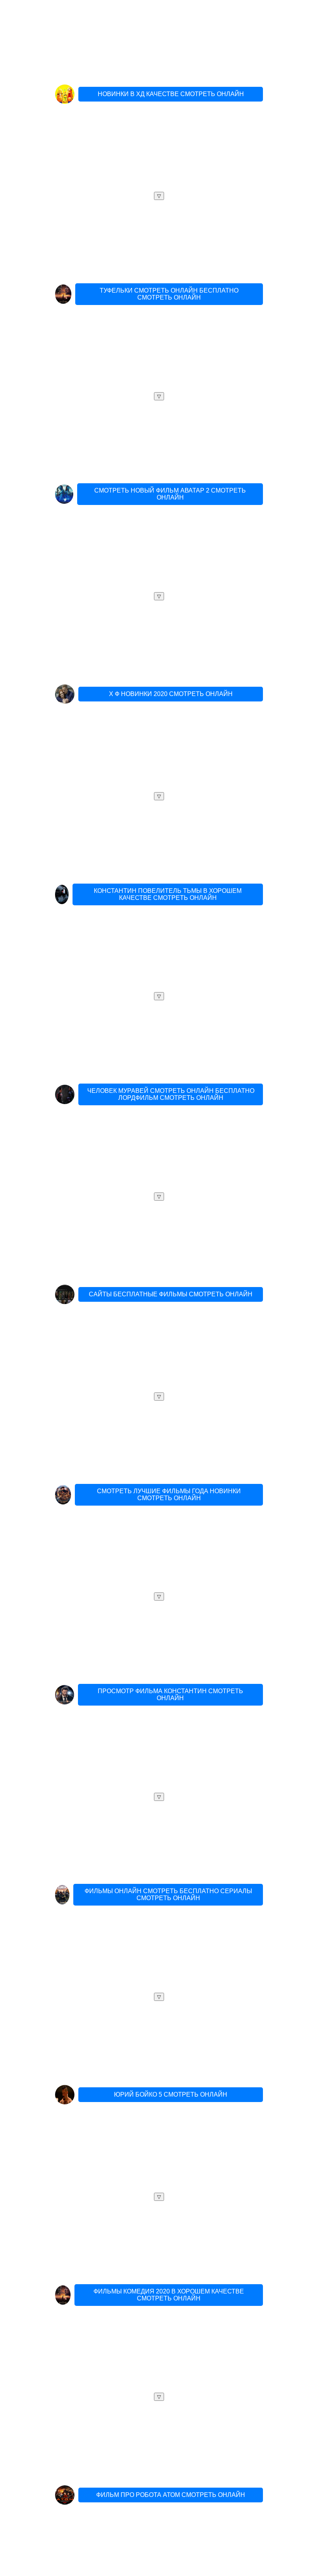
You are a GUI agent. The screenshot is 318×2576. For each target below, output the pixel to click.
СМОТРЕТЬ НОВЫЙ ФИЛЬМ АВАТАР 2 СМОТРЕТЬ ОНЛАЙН (170, 494)
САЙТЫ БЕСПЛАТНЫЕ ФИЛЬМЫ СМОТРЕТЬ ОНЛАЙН (171, 1294)
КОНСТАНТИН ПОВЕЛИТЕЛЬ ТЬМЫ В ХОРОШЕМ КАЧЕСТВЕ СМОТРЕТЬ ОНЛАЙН (168, 894)
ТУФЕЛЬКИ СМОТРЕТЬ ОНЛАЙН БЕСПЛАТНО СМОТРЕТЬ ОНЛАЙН (169, 294)
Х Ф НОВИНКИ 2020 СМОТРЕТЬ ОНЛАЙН (171, 694)
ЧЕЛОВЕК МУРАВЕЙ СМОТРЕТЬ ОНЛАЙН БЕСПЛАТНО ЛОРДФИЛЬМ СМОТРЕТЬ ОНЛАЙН (171, 1094)
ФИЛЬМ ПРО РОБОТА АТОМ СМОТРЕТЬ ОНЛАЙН (171, 2495)
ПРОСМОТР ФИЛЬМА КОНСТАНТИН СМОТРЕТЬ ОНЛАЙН (170, 1695)
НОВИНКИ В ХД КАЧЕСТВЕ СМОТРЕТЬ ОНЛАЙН (171, 94)
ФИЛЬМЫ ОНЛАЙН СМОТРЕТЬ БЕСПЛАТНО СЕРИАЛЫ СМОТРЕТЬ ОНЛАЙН (168, 1895)
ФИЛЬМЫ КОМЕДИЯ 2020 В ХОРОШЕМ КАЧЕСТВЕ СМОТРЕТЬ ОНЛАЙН (169, 2295)
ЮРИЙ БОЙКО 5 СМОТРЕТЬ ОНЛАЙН (171, 2094)
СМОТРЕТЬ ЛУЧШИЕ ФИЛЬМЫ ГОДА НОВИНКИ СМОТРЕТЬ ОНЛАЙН (169, 1495)
